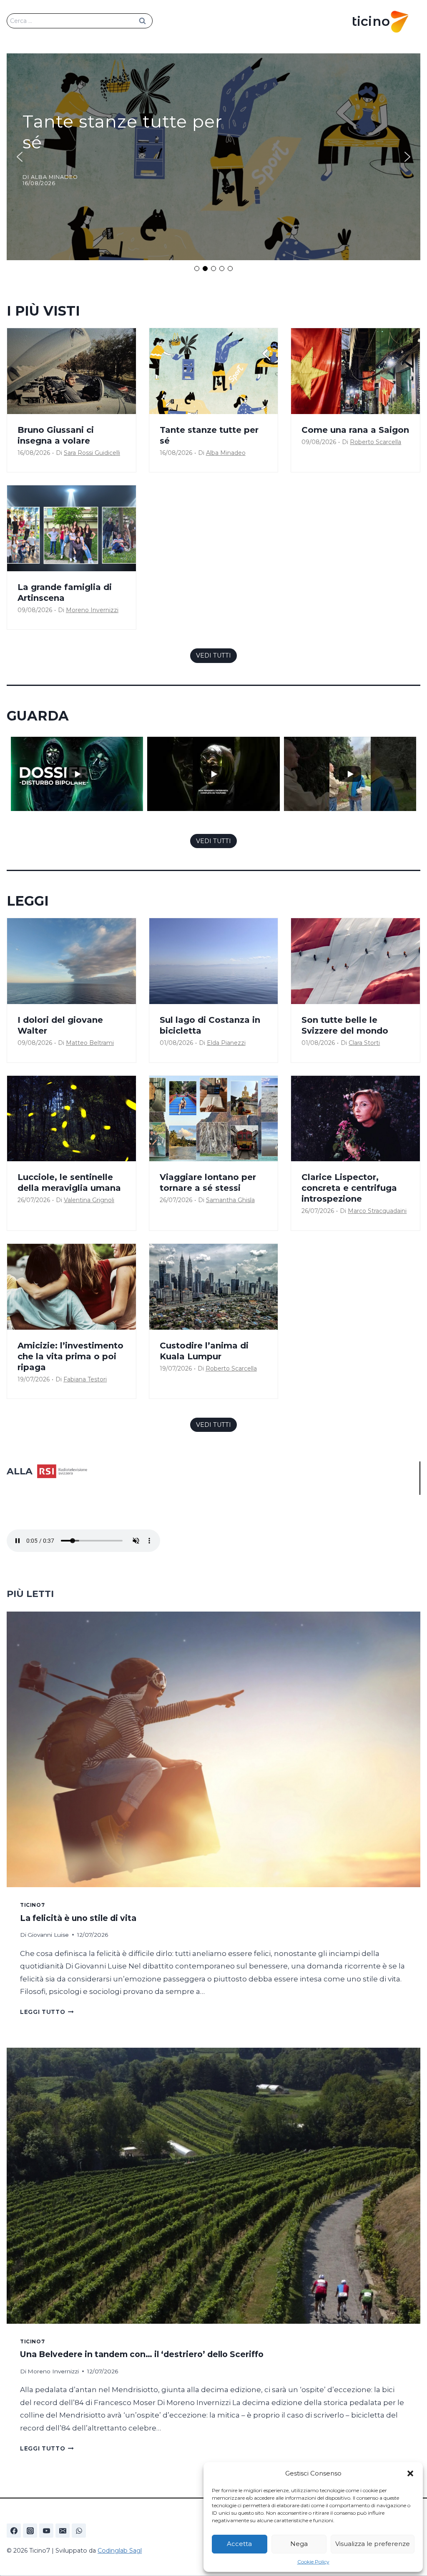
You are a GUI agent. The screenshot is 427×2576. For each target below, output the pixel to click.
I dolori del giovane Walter (60, 1025)
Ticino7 (32, 1905)
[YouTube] (46, 2531)
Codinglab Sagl (120, 2551)
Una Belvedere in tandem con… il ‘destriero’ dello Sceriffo (142, 2354)
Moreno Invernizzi (92, 610)
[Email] (63, 2531)
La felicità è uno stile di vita (78, 1918)
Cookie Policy (313, 2562)
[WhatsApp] (79, 2531)
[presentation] (72, 371)
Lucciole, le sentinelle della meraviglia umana (69, 1183)
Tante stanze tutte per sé (209, 435)
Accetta (239, 2544)
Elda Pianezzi (226, 1043)
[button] (410, 2473)
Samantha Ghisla (230, 1200)
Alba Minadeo (226, 453)
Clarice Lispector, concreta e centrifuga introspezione (349, 1188)
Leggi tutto (47, 2012)
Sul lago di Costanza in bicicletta (210, 1025)
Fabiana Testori (85, 1379)
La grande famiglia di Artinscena (65, 593)
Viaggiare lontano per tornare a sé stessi (208, 1183)
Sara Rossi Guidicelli (92, 453)
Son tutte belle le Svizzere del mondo (345, 1025)
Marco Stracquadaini (377, 1211)
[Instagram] (30, 2531)
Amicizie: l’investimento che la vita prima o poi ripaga (70, 1356)
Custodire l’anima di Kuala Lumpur (204, 1351)
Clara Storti (364, 1043)
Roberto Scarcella (376, 442)
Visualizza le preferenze (373, 2544)
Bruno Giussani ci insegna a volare (56, 435)
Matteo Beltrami (90, 1043)
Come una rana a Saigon (355, 430)
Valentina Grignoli (89, 1200)
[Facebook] (14, 2531)
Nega (299, 2544)
